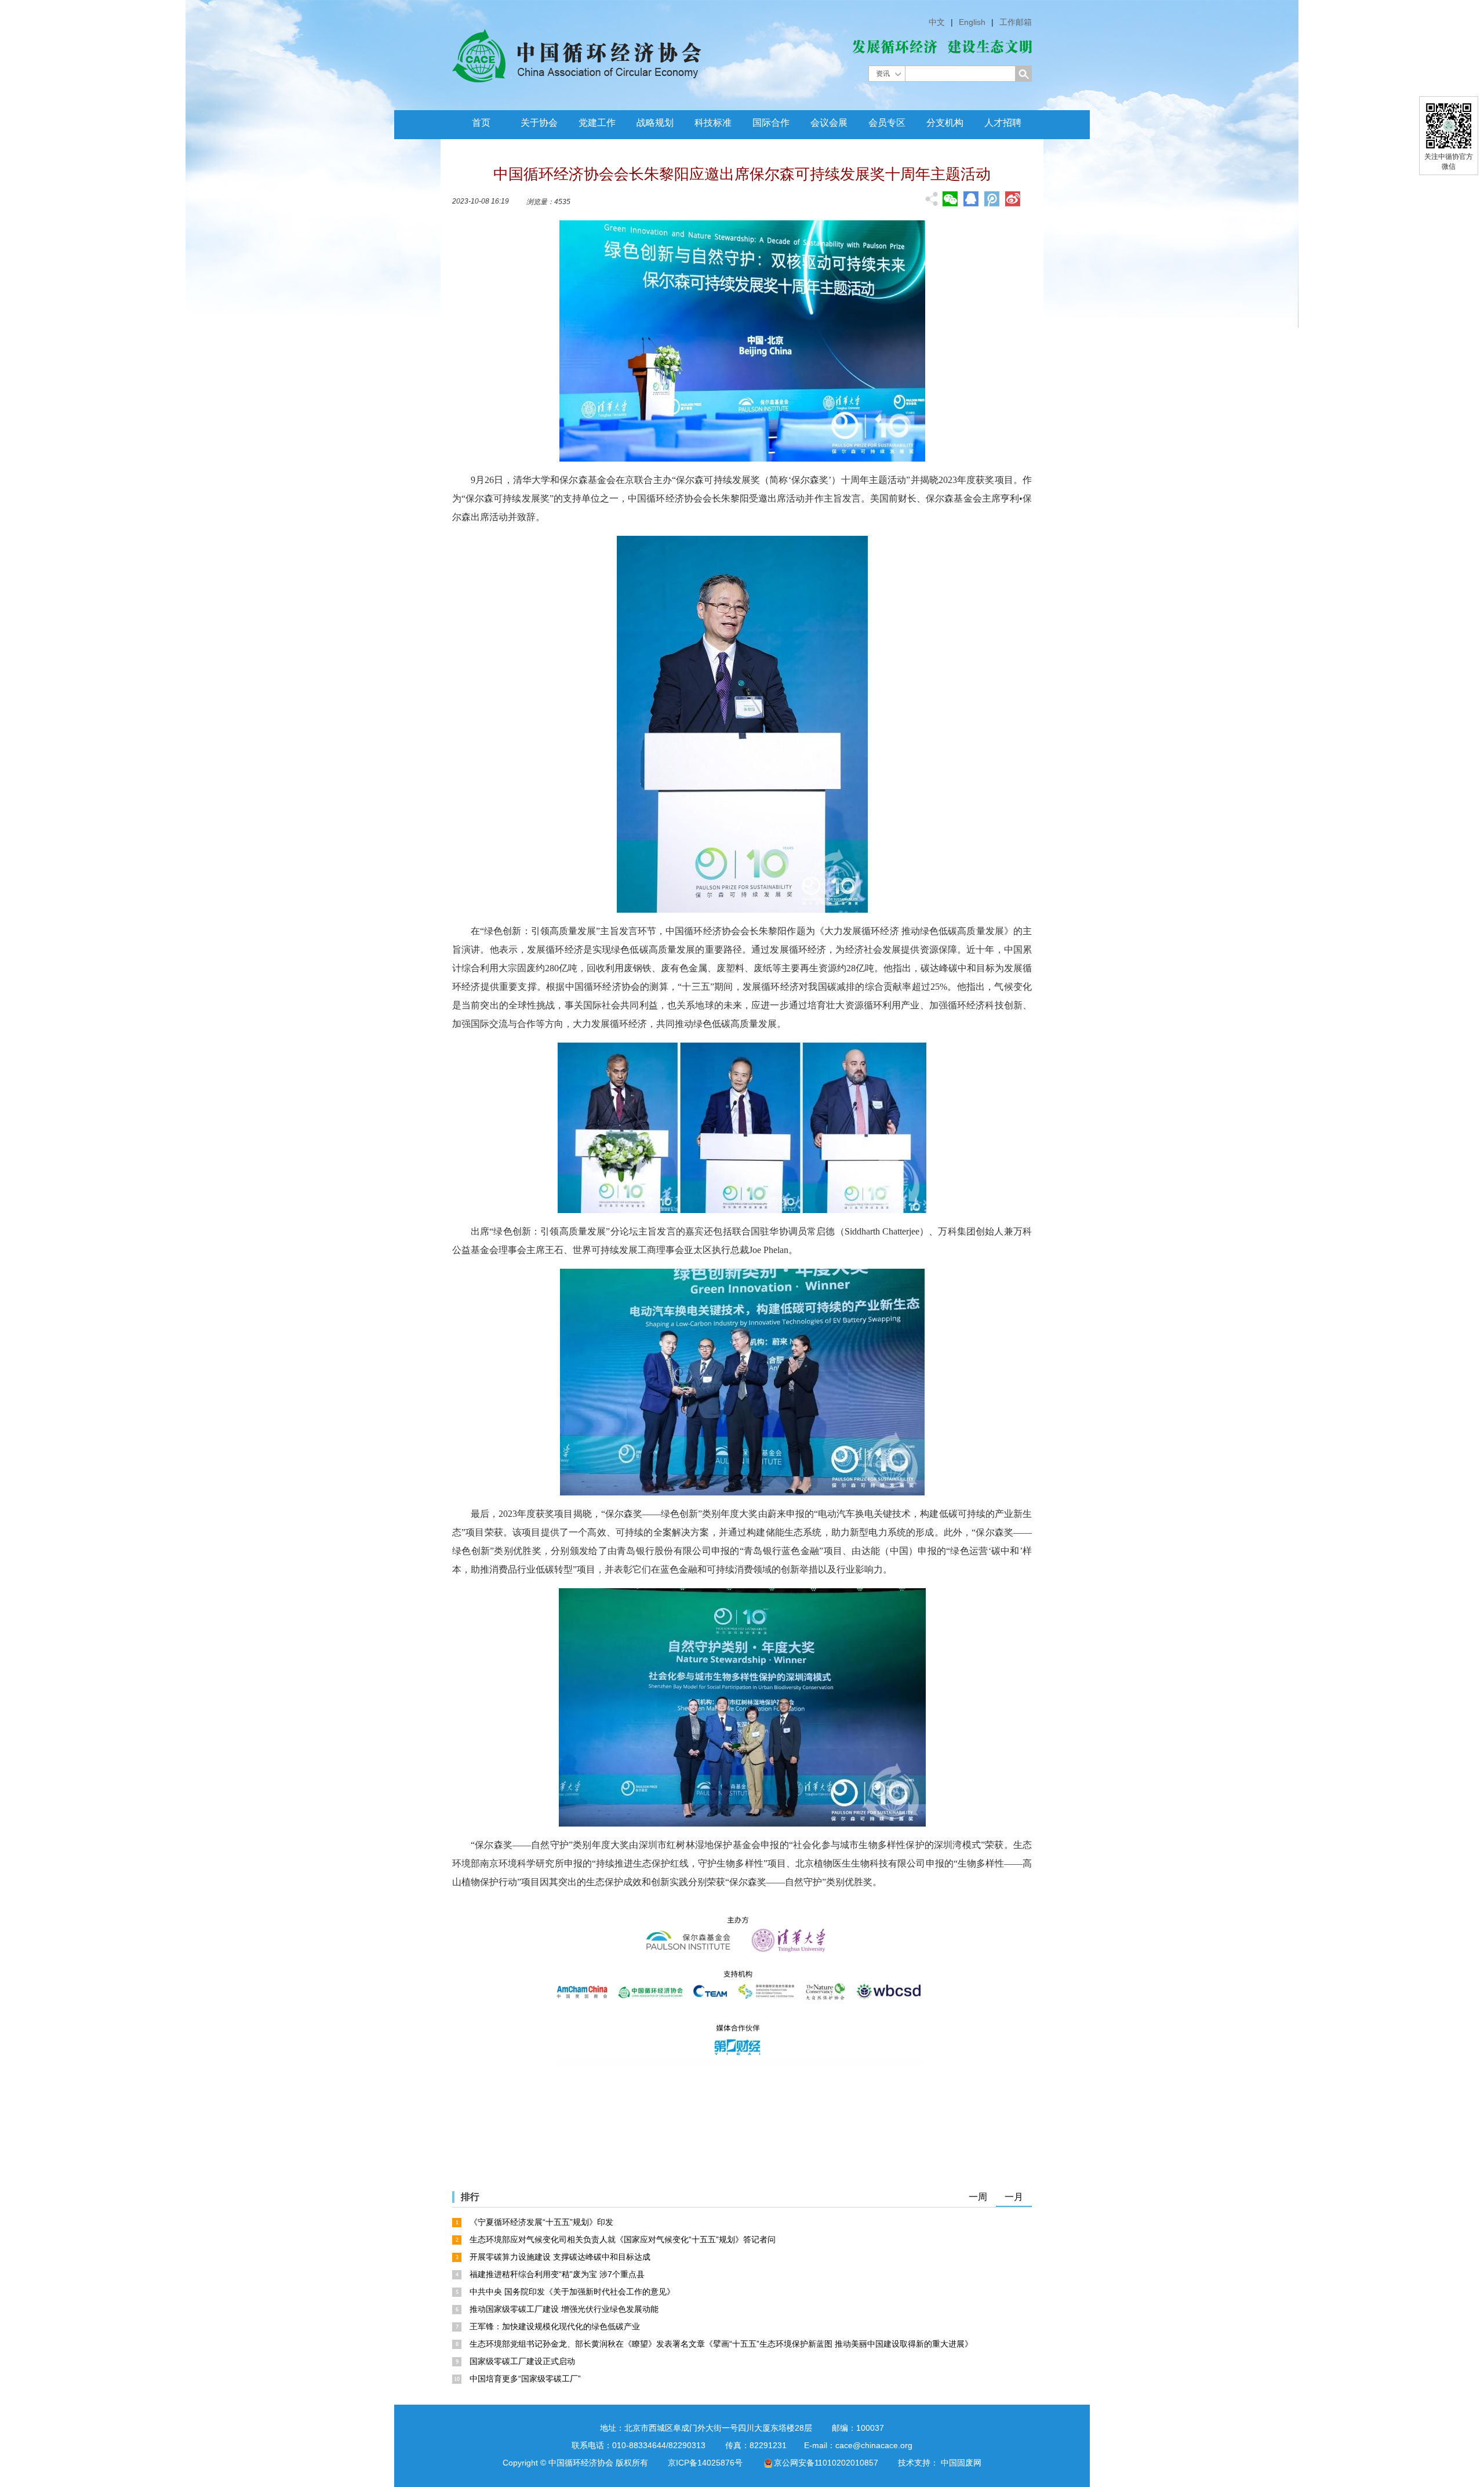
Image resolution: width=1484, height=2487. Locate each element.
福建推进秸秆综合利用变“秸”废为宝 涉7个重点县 (557, 2274)
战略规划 (655, 123)
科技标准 (713, 123)
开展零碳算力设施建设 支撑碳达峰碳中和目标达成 (560, 2257)
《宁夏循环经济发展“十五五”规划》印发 (541, 2222)
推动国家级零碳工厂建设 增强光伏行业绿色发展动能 (564, 2309)
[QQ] (971, 199)
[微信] (950, 199)
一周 (978, 2197)
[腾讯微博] (992, 200)
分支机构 (945, 123)
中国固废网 (961, 2463)
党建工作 (597, 123)
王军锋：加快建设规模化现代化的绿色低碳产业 (555, 2326)
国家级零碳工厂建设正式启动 (522, 2361)
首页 (481, 123)
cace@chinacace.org (874, 2445)
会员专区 (887, 123)
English (972, 22)
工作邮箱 (1016, 22)
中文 (937, 22)
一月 (1014, 2197)
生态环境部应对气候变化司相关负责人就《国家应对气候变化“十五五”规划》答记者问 (623, 2239)
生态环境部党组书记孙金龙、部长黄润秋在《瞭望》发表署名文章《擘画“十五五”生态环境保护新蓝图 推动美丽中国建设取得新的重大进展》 (721, 2344)
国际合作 (771, 123)
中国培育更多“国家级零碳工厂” (525, 2379)
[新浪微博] (1013, 199)
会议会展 (829, 123)
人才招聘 (1003, 123)
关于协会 (539, 123)
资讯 (883, 74)
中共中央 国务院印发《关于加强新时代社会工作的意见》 (572, 2292)
